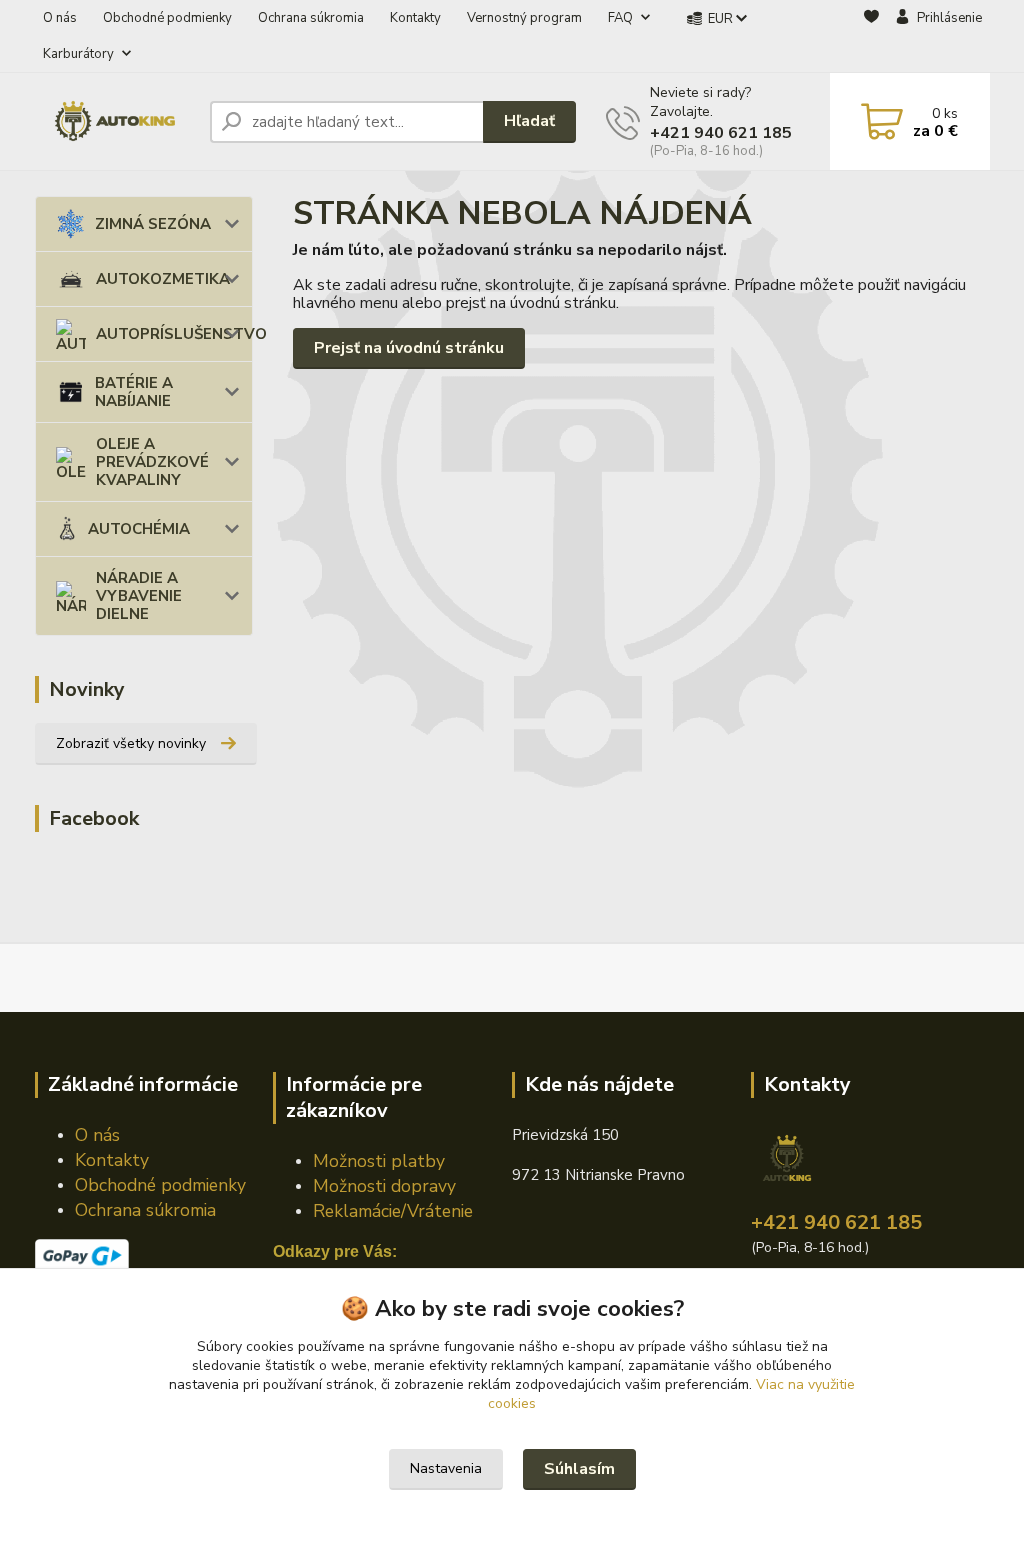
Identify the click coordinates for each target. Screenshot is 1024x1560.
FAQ (620, 18)
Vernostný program (524, 18)
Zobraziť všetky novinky (131, 743)
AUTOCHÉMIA (139, 529)
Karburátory (78, 54)
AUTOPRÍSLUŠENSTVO (174, 334)
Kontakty (415, 18)
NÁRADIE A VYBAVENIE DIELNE (139, 596)
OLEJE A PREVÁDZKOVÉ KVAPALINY (152, 462)
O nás (60, 18)
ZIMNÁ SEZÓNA (153, 224)
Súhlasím (579, 1469)
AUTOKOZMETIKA (163, 279)
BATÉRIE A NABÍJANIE (134, 392)
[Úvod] (114, 121)
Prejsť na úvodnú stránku (409, 348)
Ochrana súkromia (311, 18)
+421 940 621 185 (721, 133)
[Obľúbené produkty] (871, 37)
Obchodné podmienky (167, 18)
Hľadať (529, 121)
